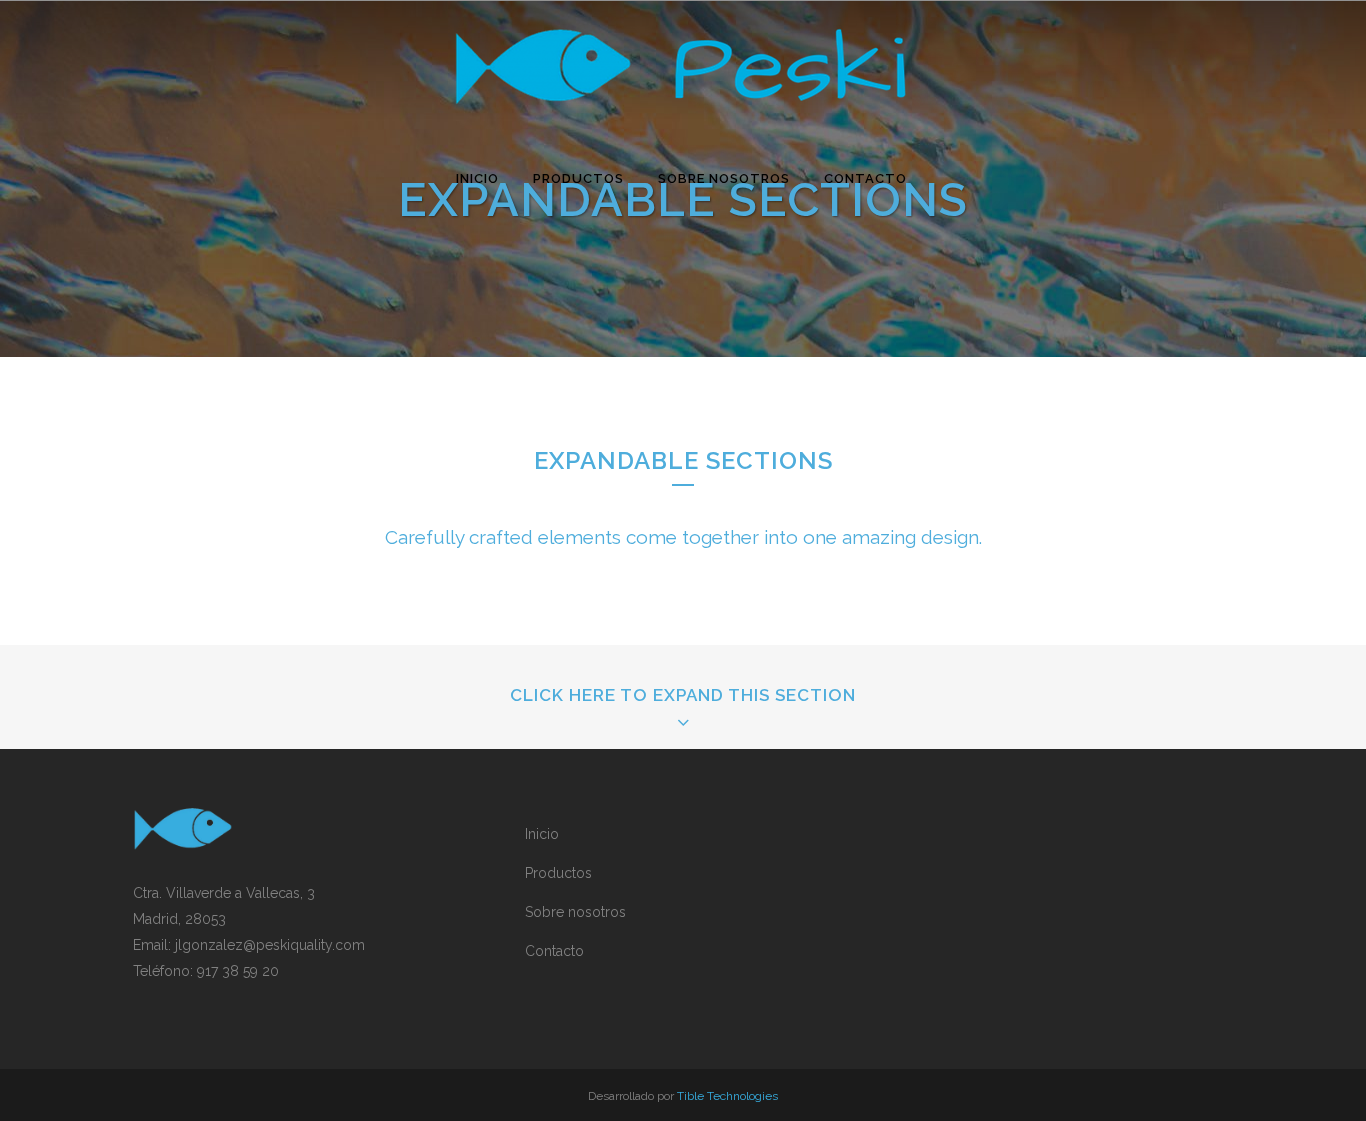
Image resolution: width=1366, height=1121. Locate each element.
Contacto (554, 951)
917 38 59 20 (238, 971)
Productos (558, 873)
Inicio (542, 834)
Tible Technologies (727, 1096)
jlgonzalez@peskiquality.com (270, 945)
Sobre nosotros (575, 912)
